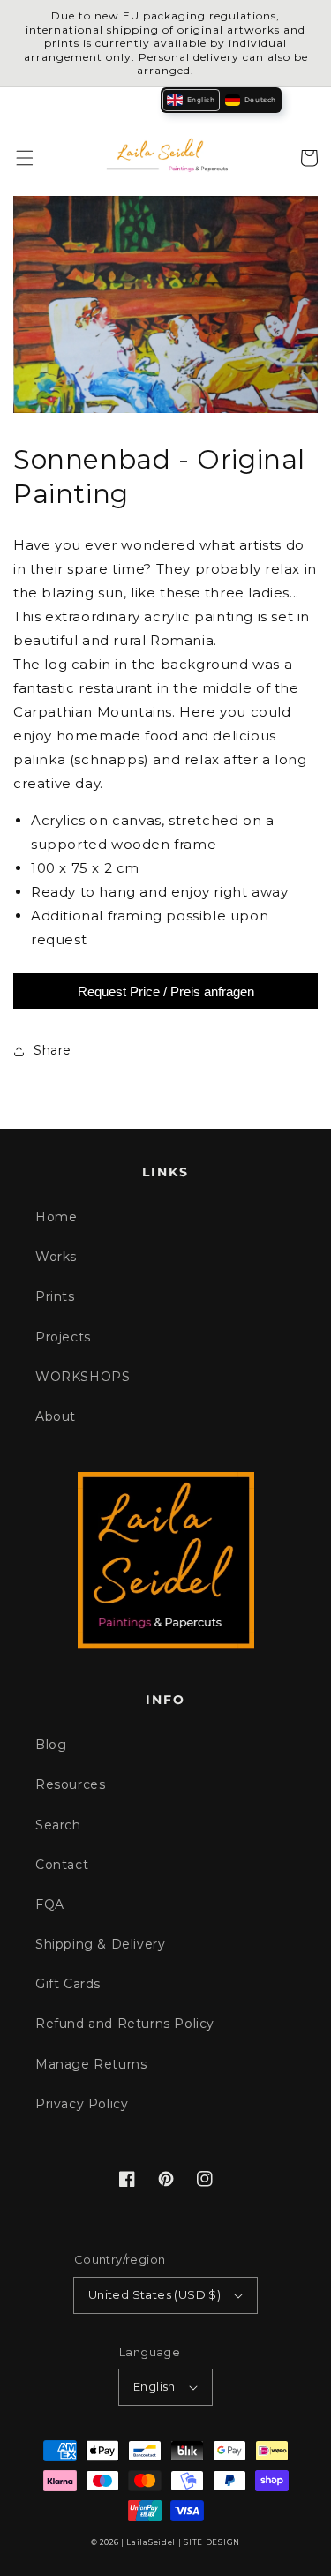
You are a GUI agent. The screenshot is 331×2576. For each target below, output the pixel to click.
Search (58, 1825)
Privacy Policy (82, 2104)
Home (56, 1217)
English (154, 2386)
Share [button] (53, 1050)
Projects (63, 1337)
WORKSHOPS (83, 1377)
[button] (25, 158)
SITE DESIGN (212, 2542)
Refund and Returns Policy (125, 2024)
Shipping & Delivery (100, 1944)
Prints (55, 1296)
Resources (70, 1784)
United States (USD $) (154, 2294)
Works (56, 1257)
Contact (62, 1865)
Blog (51, 1745)
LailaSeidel (151, 2542)
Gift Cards (68, 1984)
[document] (165, 308)
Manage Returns (91, 2064)
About (56, 1416)
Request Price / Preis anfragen (166, 991)
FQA (50, 1904)
